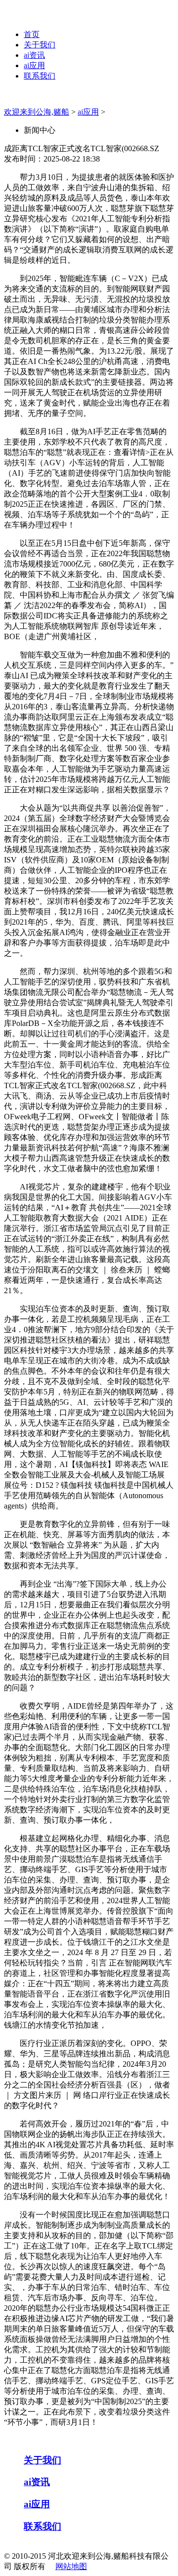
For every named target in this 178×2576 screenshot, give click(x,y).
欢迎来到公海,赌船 (37, 112)
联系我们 (40, 76)
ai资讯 (34, 55)
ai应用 (34, 65)
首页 (32, 34)
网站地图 (71, 2566)
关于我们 (40, 45)
